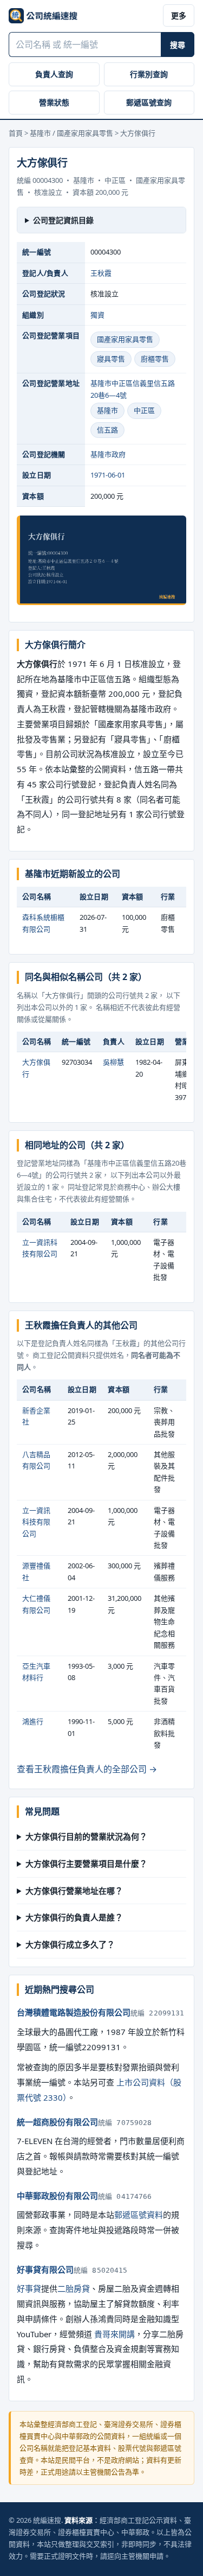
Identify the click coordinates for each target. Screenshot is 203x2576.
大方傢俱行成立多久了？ (70, 1944)
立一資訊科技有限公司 (36, 1522)
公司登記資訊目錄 (63, 220)
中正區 (144, 410)
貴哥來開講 (114, 2334)
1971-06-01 (108, 475)
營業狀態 (54, 102)
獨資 (97, 315)
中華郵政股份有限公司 (57, 2196)
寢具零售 (111, 359)
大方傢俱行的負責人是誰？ (74, 1917)
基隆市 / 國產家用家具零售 (71, 133)
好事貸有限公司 (45, 2269)
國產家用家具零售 (125, 339)
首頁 (16, 133)
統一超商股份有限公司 (57, 2122)
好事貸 (29, 2288)
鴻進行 (33, 1721)
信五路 (107, 430)
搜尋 (178, 45)
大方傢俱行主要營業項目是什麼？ (86, 1863)
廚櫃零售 (155, 359)
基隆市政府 (108, 454)
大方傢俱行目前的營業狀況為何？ (86, 1836)
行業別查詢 (149, 74)
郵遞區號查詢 (149, 102)
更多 (179, 15)
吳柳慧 (113, 1062)
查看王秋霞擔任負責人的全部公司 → (87, 1769)
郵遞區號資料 (139, 2215)
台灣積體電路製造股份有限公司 (74, 2012)
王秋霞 (101, 273)
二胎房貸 (74, 2288)
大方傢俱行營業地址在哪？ (74, 1891)
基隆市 (107, 410)
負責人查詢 (54, 74)
